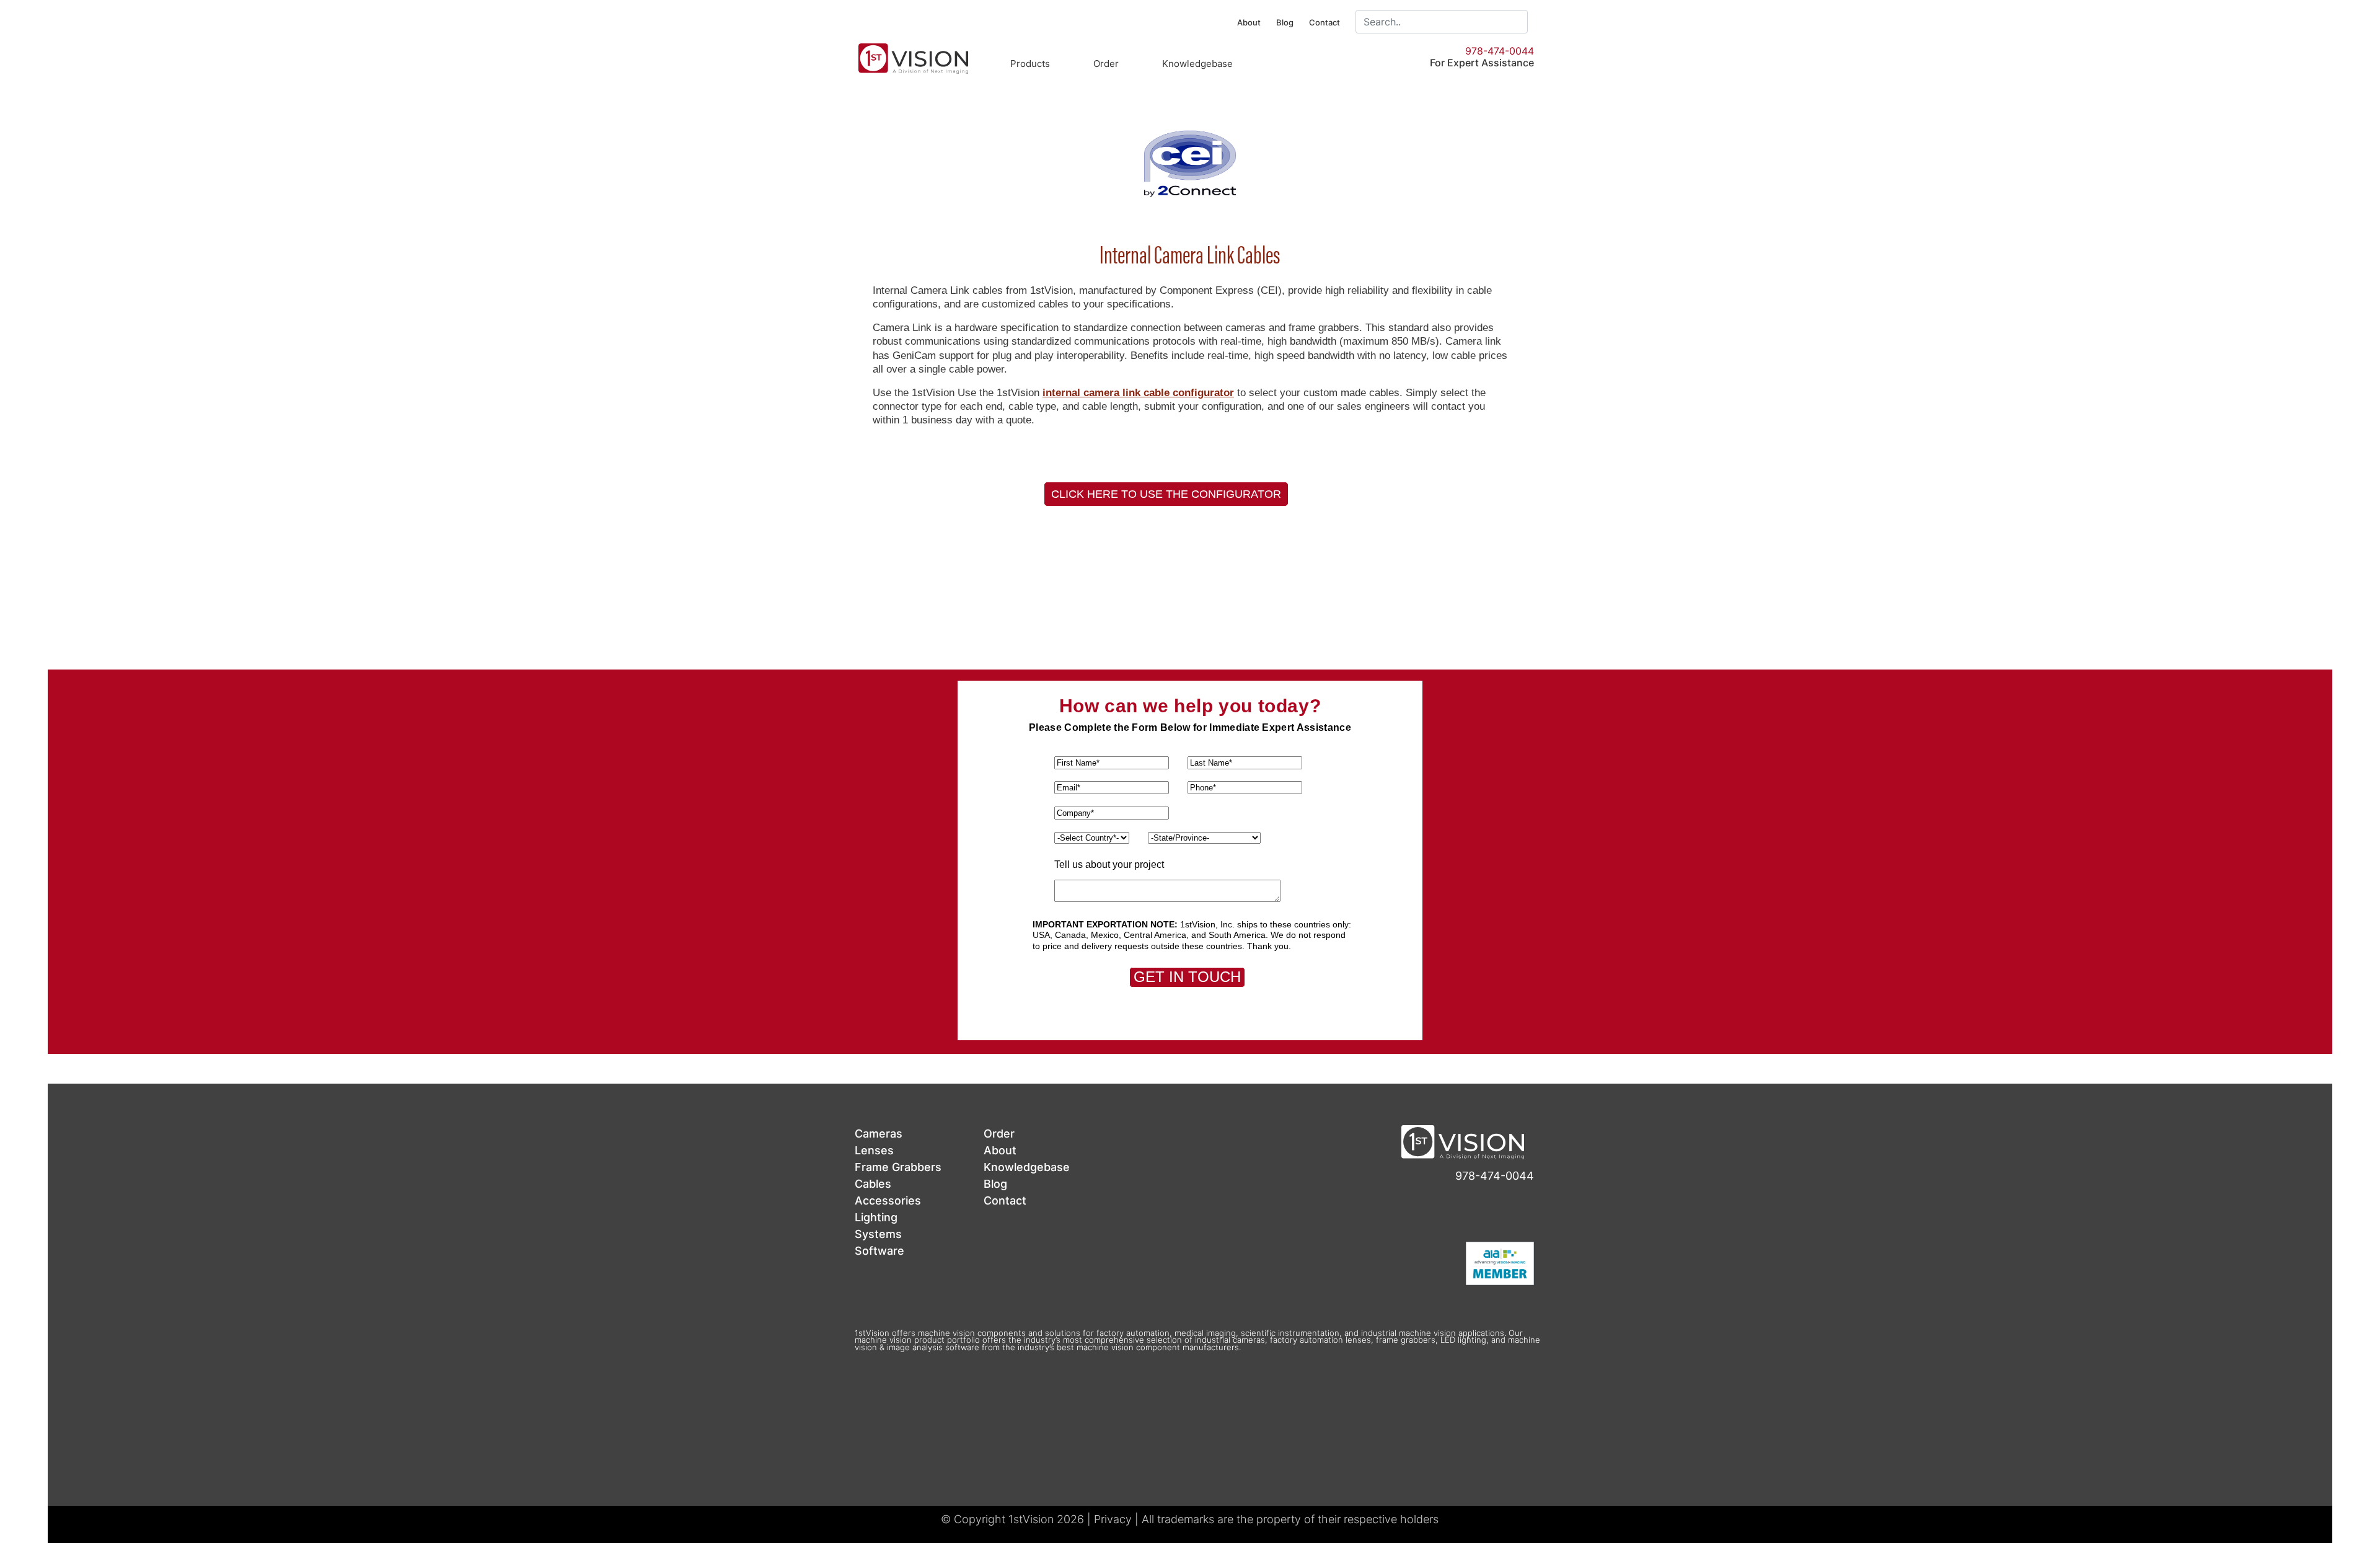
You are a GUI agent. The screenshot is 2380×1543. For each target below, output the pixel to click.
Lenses (874, 1150)
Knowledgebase (1197, 64)
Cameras (879, 1134)
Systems (878, 1234)
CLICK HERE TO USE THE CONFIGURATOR (1166, 494)
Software (879, 1251)
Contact (1324, 22)
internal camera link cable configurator (1138, 393)
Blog (1285, 22)
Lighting (876, 1217)
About (1249, 22)
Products (1030, 64)
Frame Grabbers (898, 1167)
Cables (873, 1184)
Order (1106, 64)
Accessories (888, 1200)
